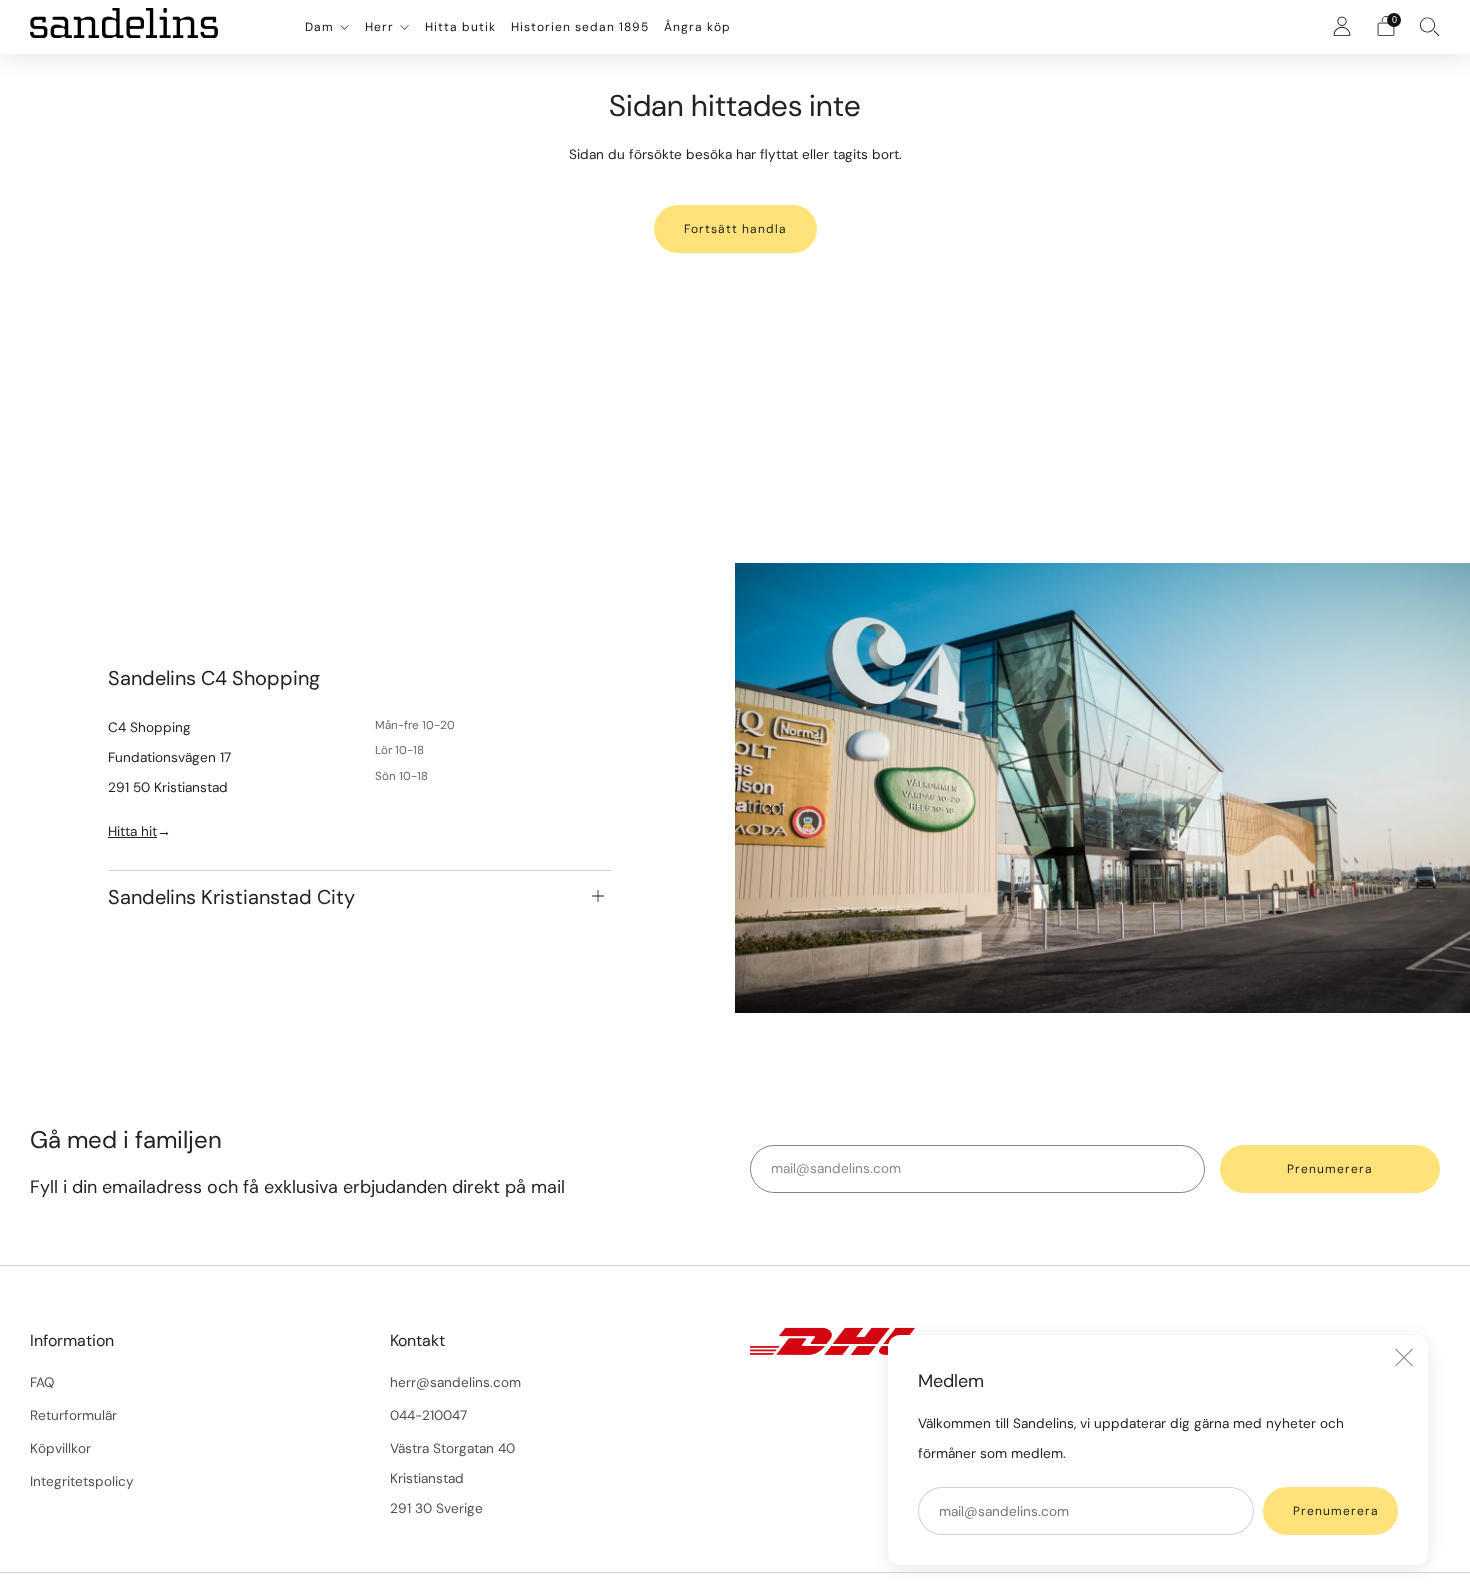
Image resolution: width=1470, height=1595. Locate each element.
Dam (319, 27)
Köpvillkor (60, 1448)
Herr (379, 27)
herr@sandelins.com (455, 1382)
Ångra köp (697, 27)
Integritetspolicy (82, 1481)
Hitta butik (460, 27)
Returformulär (73, 1415)
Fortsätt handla (735, 229)
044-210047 (428, 1415)
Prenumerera (1336, 1511)
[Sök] (1430, 26)
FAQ (42, 1382)
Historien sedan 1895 (580, 27)
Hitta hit (132, 830)
